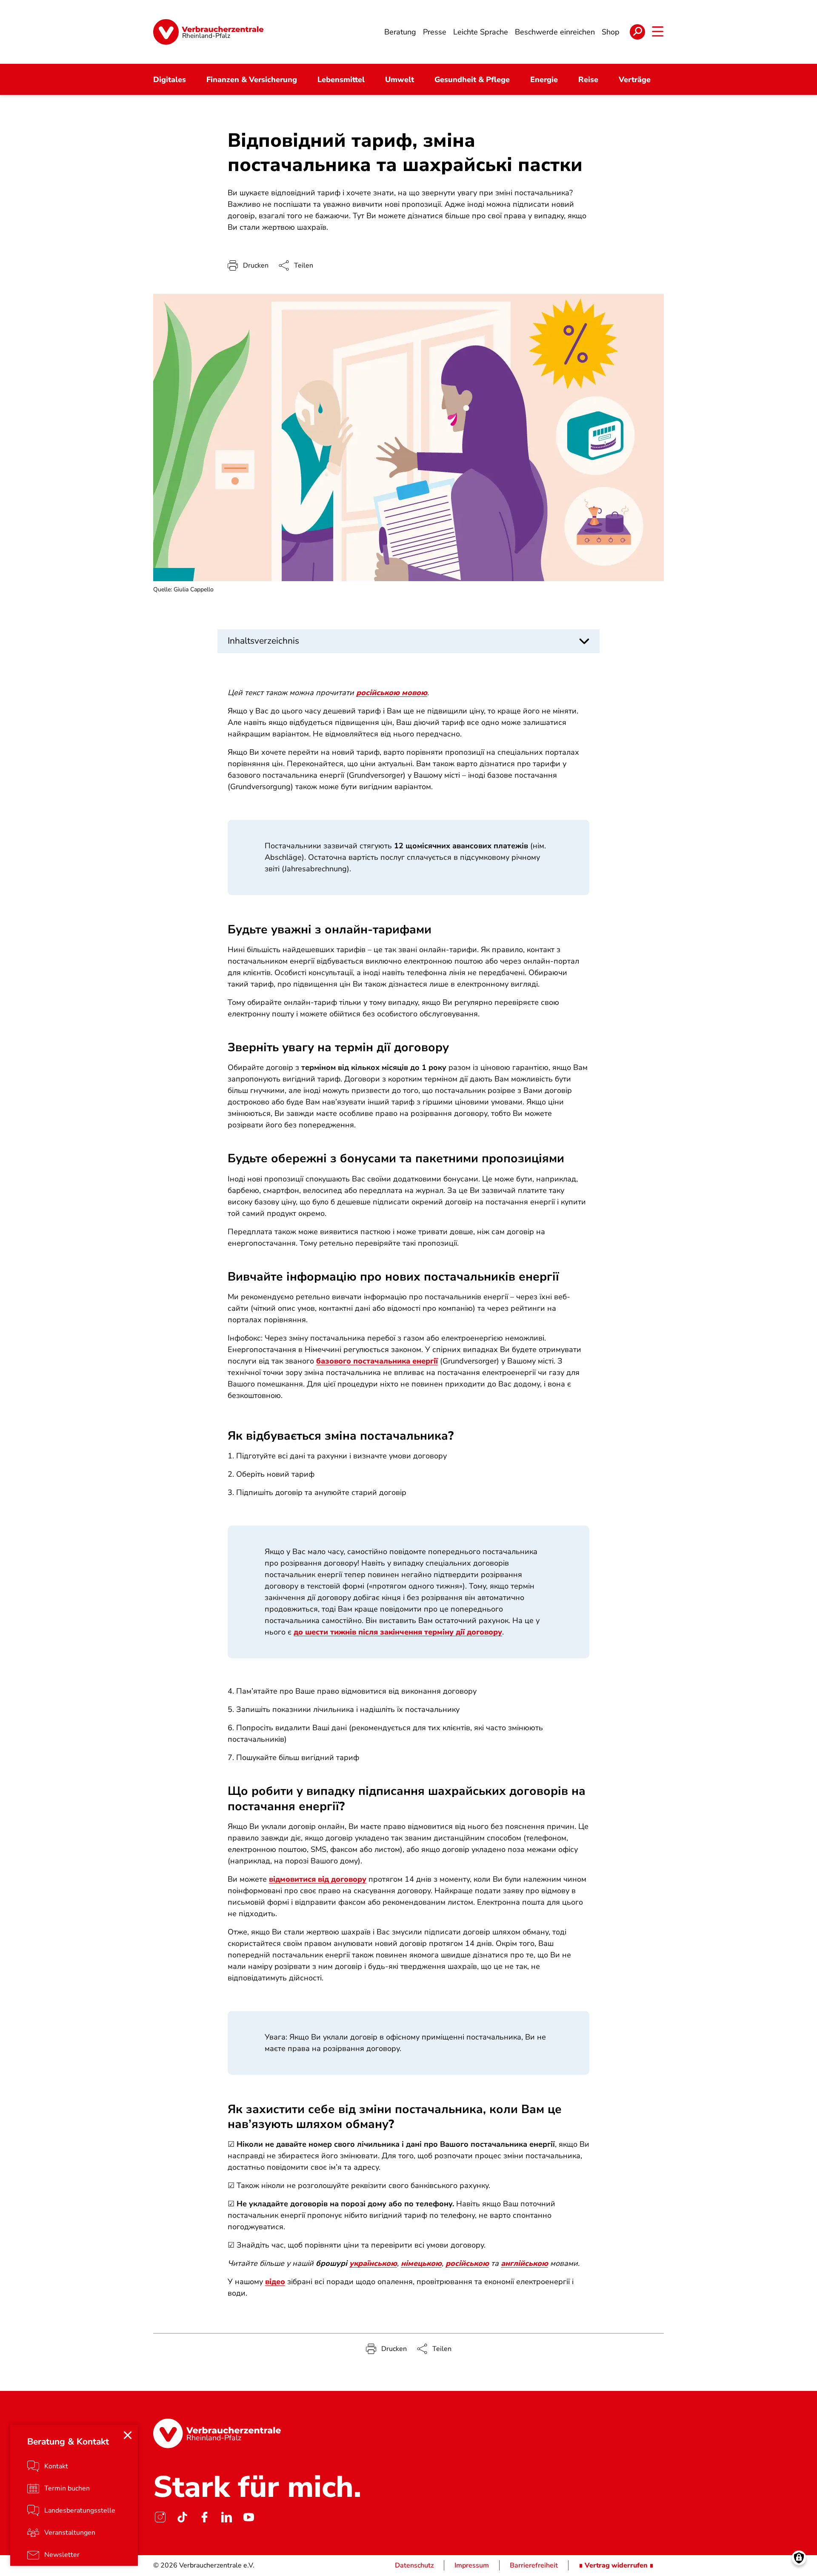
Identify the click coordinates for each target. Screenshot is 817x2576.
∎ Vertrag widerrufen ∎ (616, 2565)
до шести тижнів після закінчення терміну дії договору (398, 1632)
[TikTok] (182, 2517)
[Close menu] (128, 2435)
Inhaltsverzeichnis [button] (263, 641)
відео (275, 2282)
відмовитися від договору (318, 1879)
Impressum (472, 2565)
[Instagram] (160, 2517)
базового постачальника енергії (377, 1361)
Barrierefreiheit (534, 2565)
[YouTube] (249, 2517)
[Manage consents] (799, 2558)
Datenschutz (414, 2565)
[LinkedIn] (226, 2517)
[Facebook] (204, 2517)
